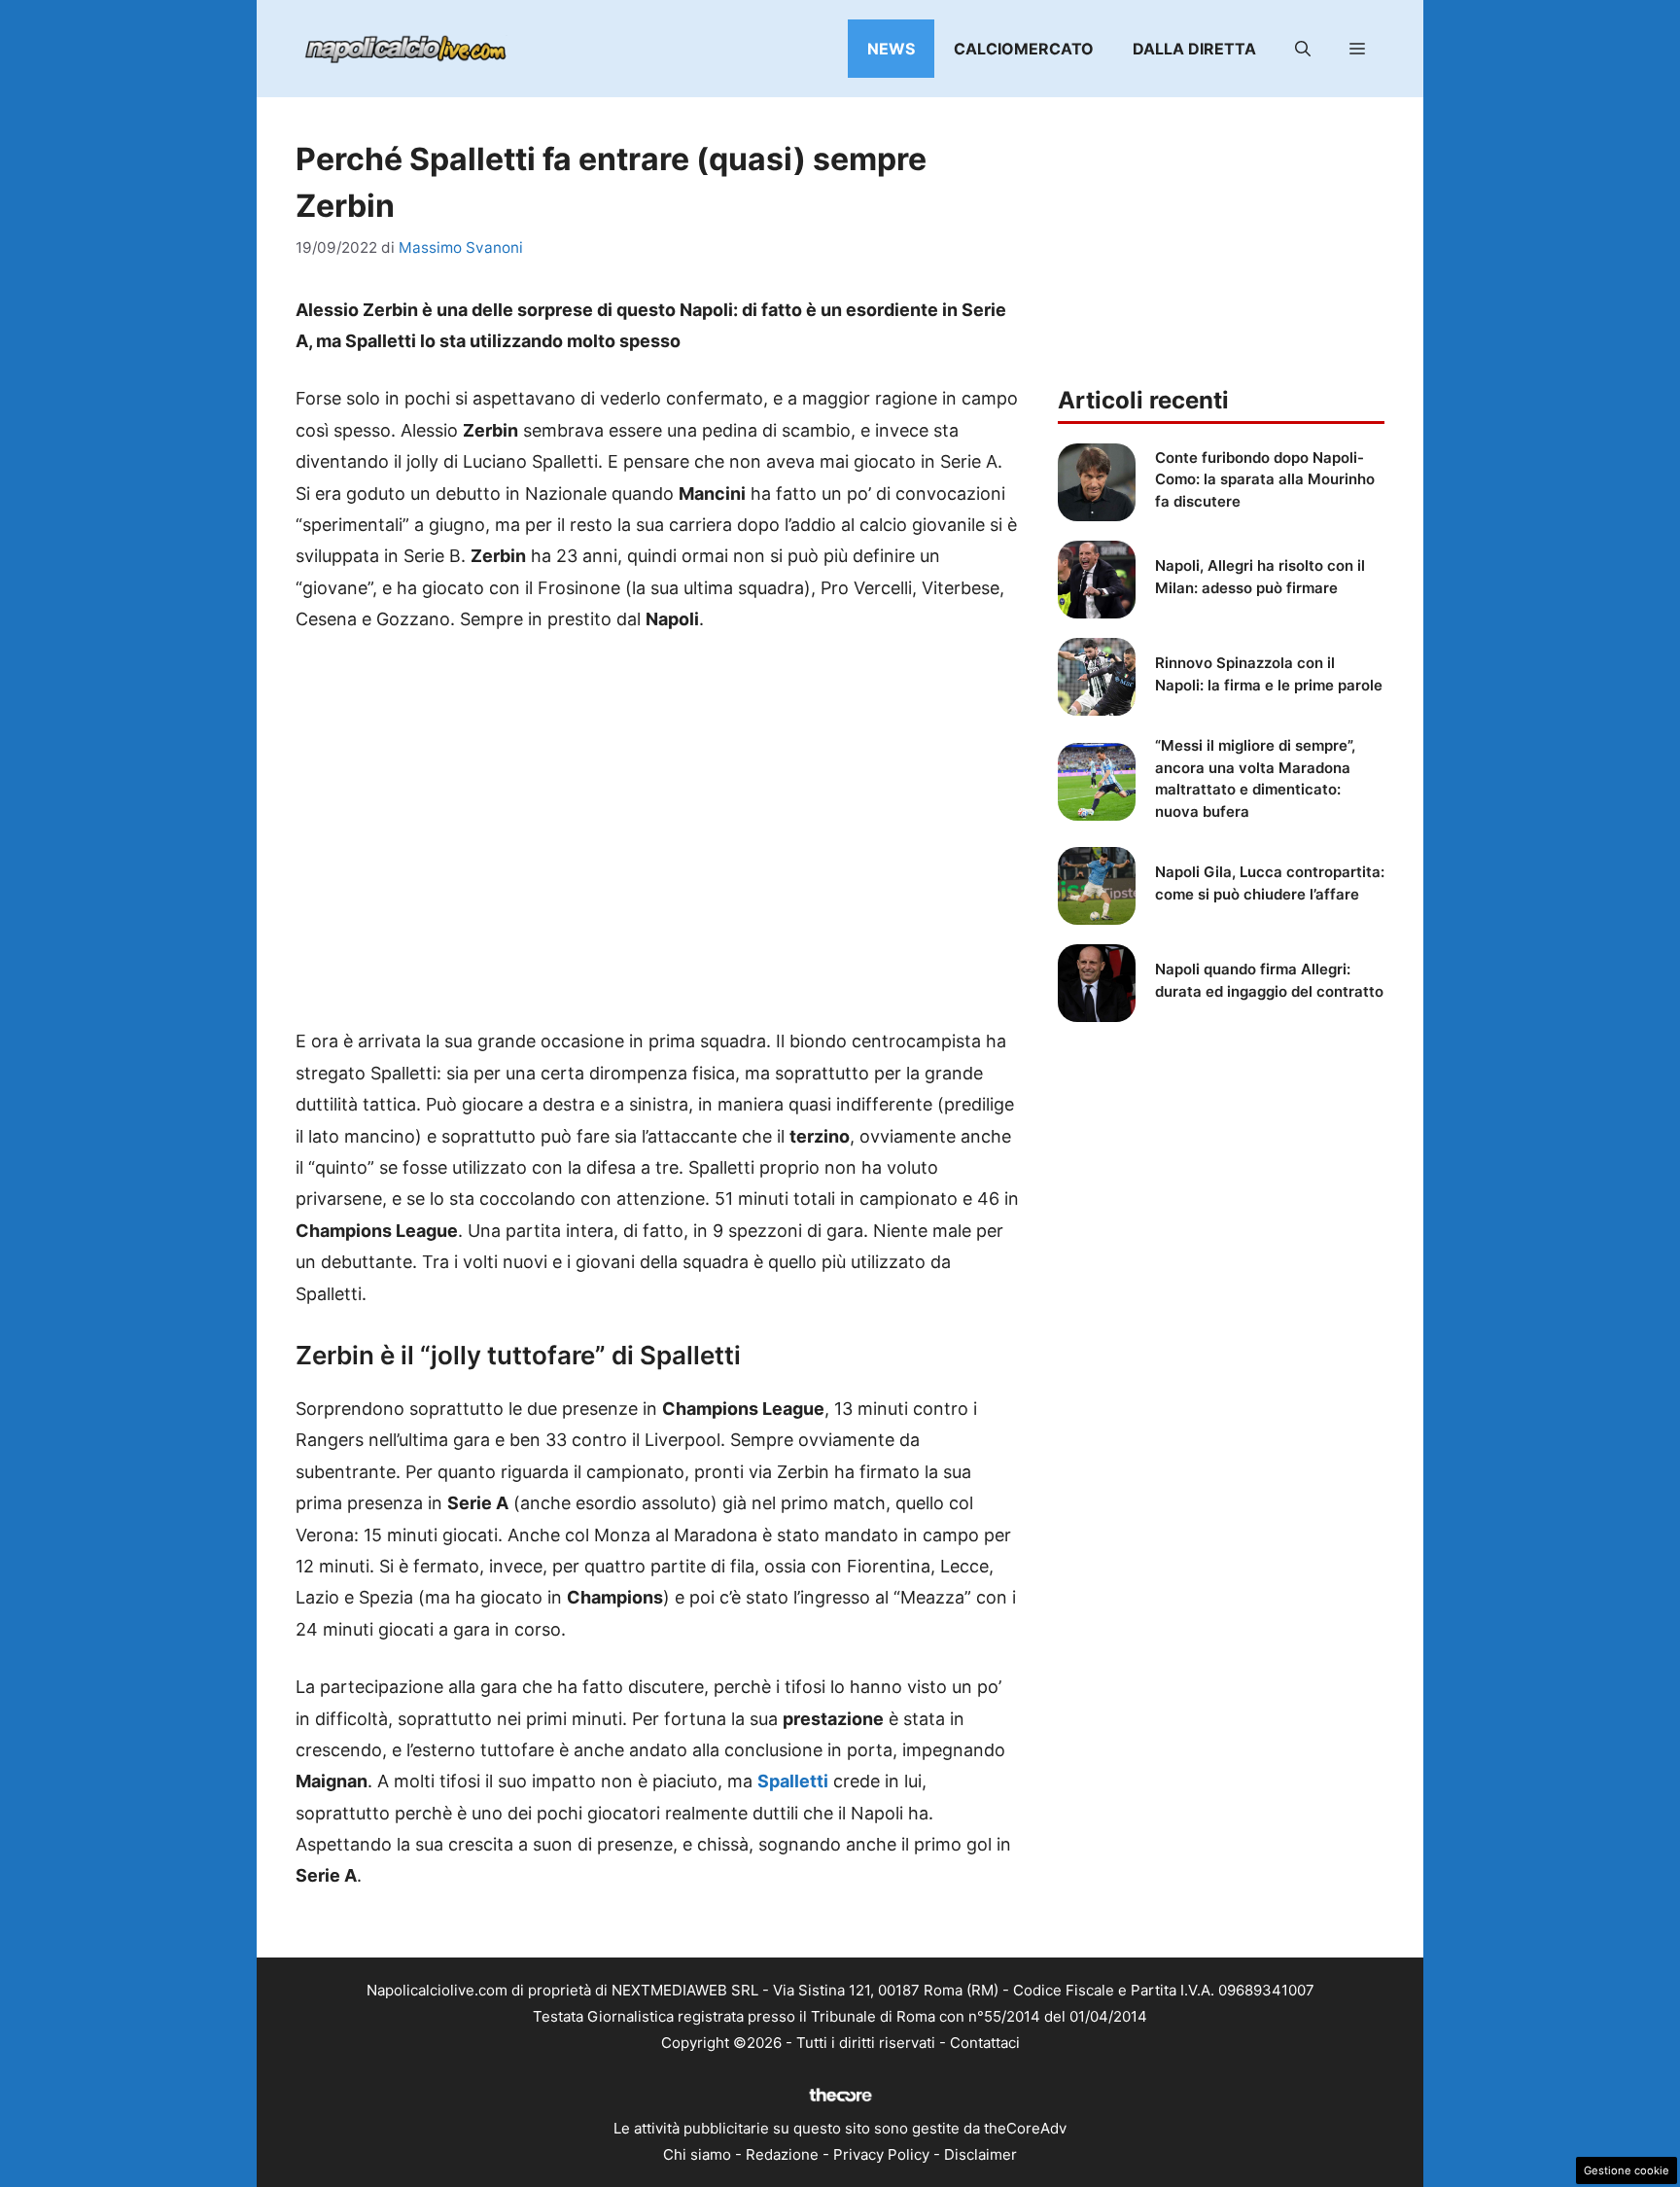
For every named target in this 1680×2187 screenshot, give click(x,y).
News (891, 49)
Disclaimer (980, 2154)
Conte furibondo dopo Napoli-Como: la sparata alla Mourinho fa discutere (1265, 479)
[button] (1303, 49)
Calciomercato (1024, 49)
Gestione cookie (1627, 2170)
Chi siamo (697, 2154)
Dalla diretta (1194, 49)
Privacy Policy (881, 2154)
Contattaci (985, 2043)
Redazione (782, 2154)
